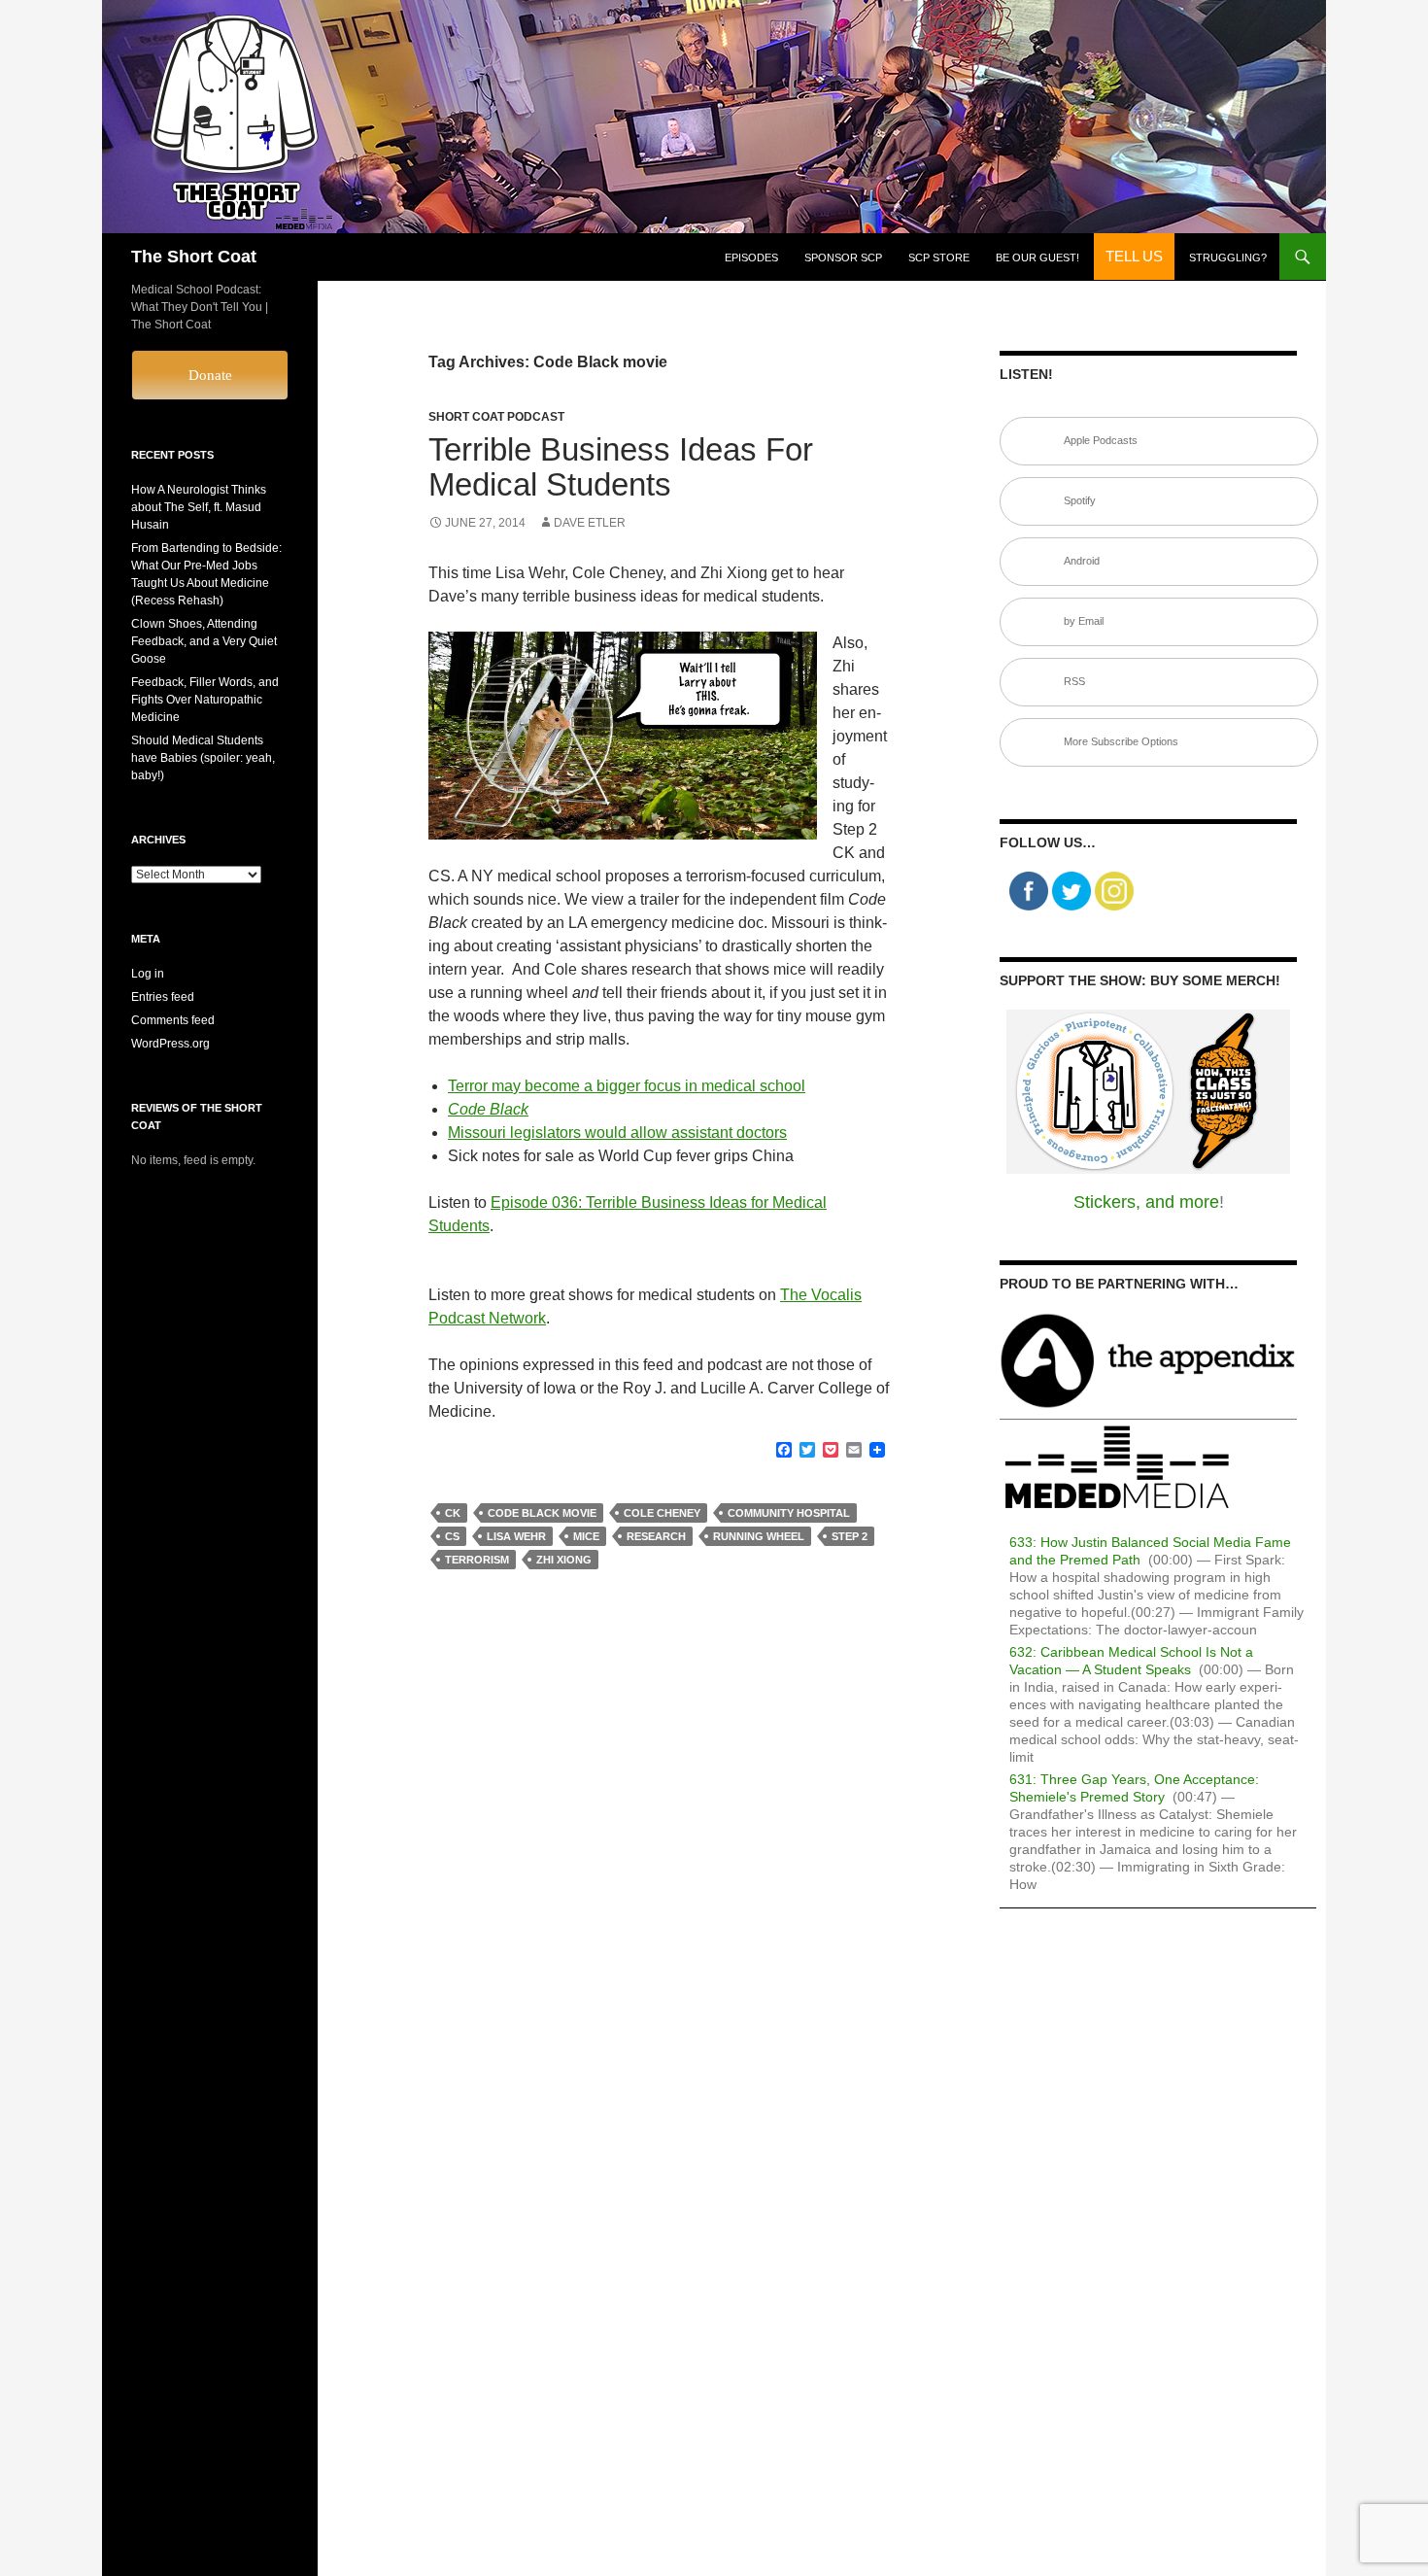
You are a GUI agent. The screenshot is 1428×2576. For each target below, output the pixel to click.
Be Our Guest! (1037, 258)
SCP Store (939, 258)
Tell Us (1134, 256)
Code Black (488, 1109)
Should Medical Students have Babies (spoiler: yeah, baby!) (203, 758)
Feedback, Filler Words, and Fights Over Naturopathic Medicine (205, 700)
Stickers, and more (1146, 1202)
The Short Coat (194, 257)
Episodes (751, 258)
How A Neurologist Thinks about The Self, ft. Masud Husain (199, 507)
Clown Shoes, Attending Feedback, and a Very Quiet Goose (204, 641)
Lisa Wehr (516, 1536)
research (656, 1536)
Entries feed (163, 997)
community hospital (789, 1513)
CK (453, 1513)
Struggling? (1228, 258)
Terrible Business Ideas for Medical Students (621, 467)
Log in (148, 974)
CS (452, 1536)
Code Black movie (542, 1513)
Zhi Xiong (564, 1560)
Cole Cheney (662, 1513)
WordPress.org (170, 1044)
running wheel (759, 1536)
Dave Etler (590, 523)
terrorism (477, 1560)
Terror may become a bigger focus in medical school (627, 1086)
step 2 (850, 1536)
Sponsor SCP (843, 258)
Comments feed (173, 1020)
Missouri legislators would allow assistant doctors (617, 1133)
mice (586, 1536)
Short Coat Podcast (496, 417)
